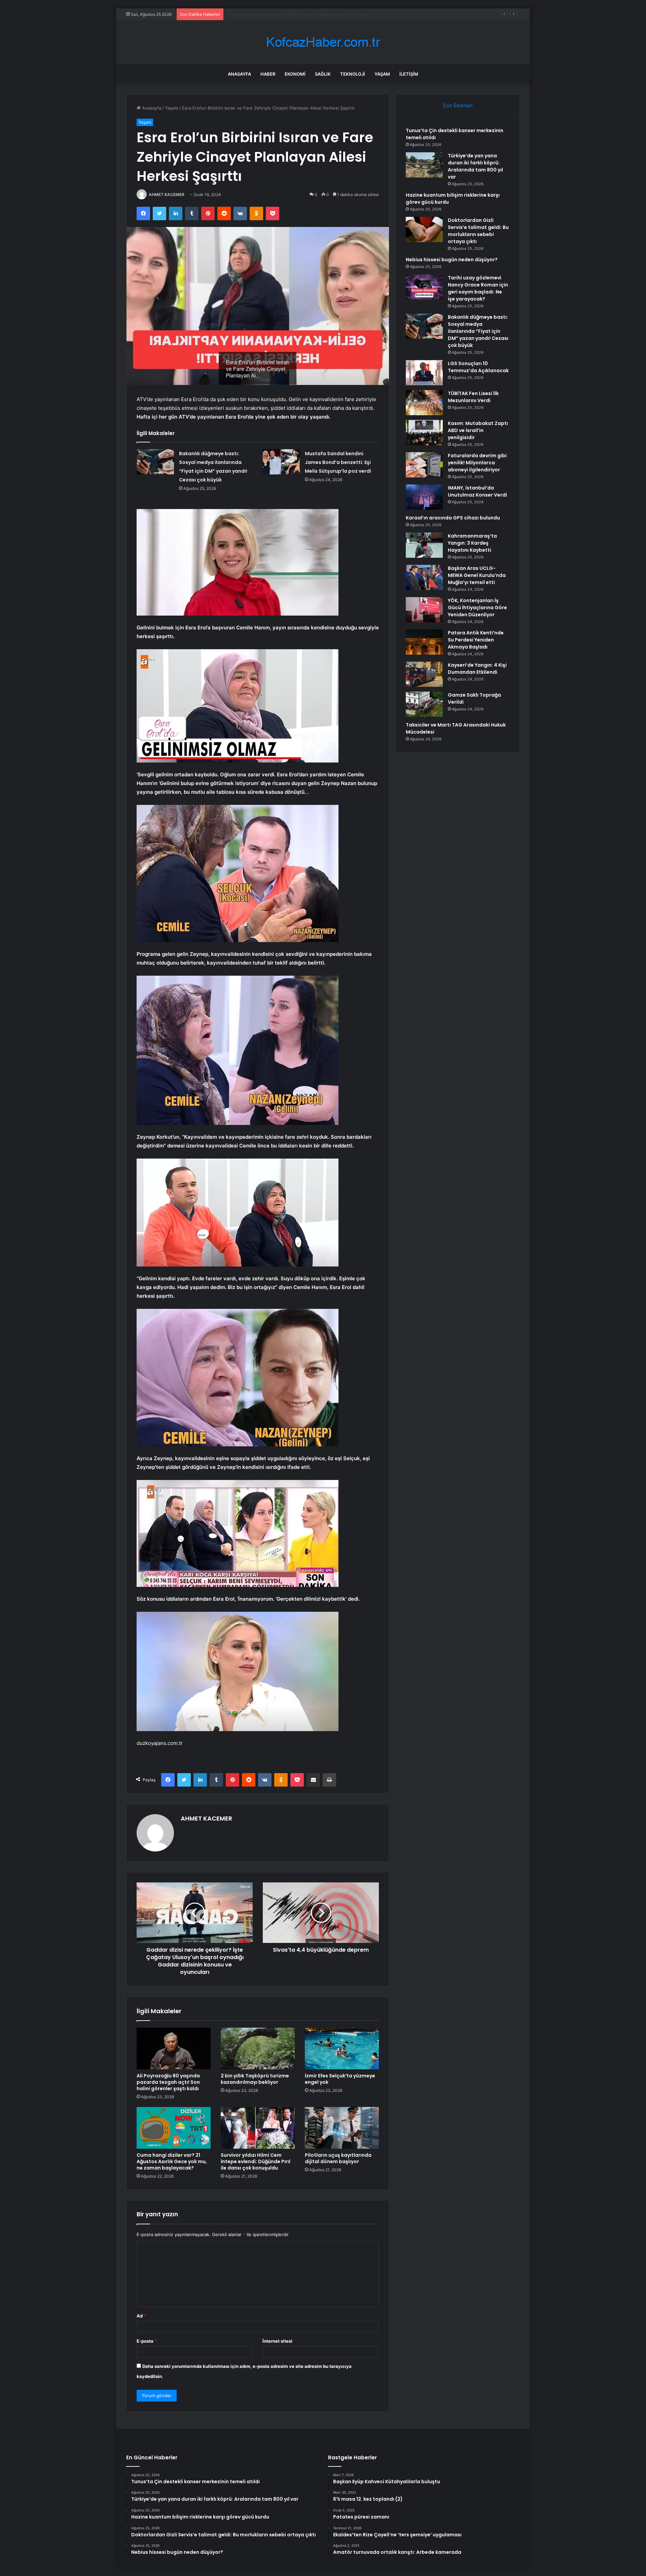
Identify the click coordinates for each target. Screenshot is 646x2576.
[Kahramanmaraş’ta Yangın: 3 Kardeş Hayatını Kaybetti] (424, 545)
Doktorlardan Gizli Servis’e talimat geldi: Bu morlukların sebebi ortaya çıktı (478, 231)
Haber (268, 74)
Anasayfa (239, 74)
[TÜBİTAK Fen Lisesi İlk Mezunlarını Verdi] (424, 403)
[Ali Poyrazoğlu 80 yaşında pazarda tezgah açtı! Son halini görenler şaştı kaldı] (174, 2048)
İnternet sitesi (277, 2341)
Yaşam (382, 74)
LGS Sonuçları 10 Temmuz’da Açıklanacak (478, 367)
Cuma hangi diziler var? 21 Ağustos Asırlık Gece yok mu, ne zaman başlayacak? (172, 2161)
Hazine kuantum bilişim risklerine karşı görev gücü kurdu (286, 14)
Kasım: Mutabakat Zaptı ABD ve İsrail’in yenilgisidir (478, 430)
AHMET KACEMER (167, 194)
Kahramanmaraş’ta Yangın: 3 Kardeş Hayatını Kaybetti (472, 543)
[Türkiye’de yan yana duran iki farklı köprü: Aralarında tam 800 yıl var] (424, 165)
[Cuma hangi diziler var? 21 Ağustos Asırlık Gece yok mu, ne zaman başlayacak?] (174, 2128)
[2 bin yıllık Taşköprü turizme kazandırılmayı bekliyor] (258, 2048)
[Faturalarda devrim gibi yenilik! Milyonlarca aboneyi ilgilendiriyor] (424, 465)
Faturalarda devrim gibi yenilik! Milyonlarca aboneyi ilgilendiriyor (477, 463)
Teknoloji (353, 74)
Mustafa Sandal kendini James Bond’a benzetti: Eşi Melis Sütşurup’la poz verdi (338, 462)
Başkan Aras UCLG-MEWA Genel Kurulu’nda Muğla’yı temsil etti (477, 575)
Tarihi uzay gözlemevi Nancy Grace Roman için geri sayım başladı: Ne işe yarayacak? (478, 288)
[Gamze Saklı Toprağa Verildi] (424, 704)
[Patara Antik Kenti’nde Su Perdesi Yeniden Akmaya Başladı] (424, 642)
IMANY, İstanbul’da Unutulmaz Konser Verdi (477, 491)
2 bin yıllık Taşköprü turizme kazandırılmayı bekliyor (255, 2079)
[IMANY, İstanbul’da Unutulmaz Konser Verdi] (424, 497)
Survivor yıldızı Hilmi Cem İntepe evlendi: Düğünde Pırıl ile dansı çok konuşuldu (256, 2161)
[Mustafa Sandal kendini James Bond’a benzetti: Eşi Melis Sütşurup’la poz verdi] (281, 462)
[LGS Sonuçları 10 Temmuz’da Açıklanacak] (424, 373)
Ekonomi (295, 74)
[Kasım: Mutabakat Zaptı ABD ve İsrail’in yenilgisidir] (424, 433)
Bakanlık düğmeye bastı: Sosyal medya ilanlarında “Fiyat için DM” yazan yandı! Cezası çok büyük (478, 331)
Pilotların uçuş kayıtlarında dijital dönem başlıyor (338, 2158)
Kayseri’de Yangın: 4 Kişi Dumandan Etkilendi (477, 669)
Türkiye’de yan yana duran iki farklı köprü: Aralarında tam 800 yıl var (475, 166)
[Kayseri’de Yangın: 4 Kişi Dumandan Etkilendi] (424, 674)
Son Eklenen (458, 105)
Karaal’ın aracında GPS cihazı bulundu (453, 518)
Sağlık (323, 74)
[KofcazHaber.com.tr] (323, 42)
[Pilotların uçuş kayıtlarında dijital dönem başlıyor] (342, 2128)
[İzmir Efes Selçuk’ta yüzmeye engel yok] (342, 2048)
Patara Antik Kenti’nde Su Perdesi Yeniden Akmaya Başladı (476, 640)
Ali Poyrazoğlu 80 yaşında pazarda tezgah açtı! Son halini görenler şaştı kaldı (168, 2082)
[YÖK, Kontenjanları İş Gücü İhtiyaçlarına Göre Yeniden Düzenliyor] (424, 610)
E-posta (147, 2341)
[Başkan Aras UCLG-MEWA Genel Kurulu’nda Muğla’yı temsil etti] (424, 577)
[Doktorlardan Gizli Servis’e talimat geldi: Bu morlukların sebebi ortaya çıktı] (424, 229)
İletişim (409, 74)
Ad (141, 2316)
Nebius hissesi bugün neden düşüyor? (452, 260)
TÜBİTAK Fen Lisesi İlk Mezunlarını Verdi (473, 397)
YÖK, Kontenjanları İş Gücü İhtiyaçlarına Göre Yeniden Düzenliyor (477, 608)
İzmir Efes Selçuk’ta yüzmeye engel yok (340, 2079)
